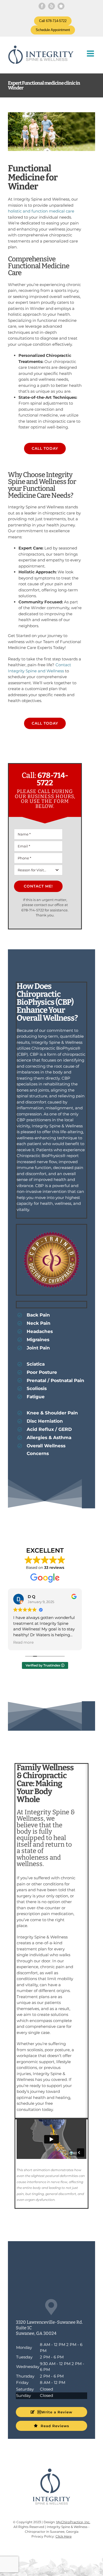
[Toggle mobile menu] (91, 53)
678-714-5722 (53, 779)
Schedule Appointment (53, 30)
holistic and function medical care (41, 211)
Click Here (64, 2536)
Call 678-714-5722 (53, 21)
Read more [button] (23, 1642)
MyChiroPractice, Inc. (73, 2522)
